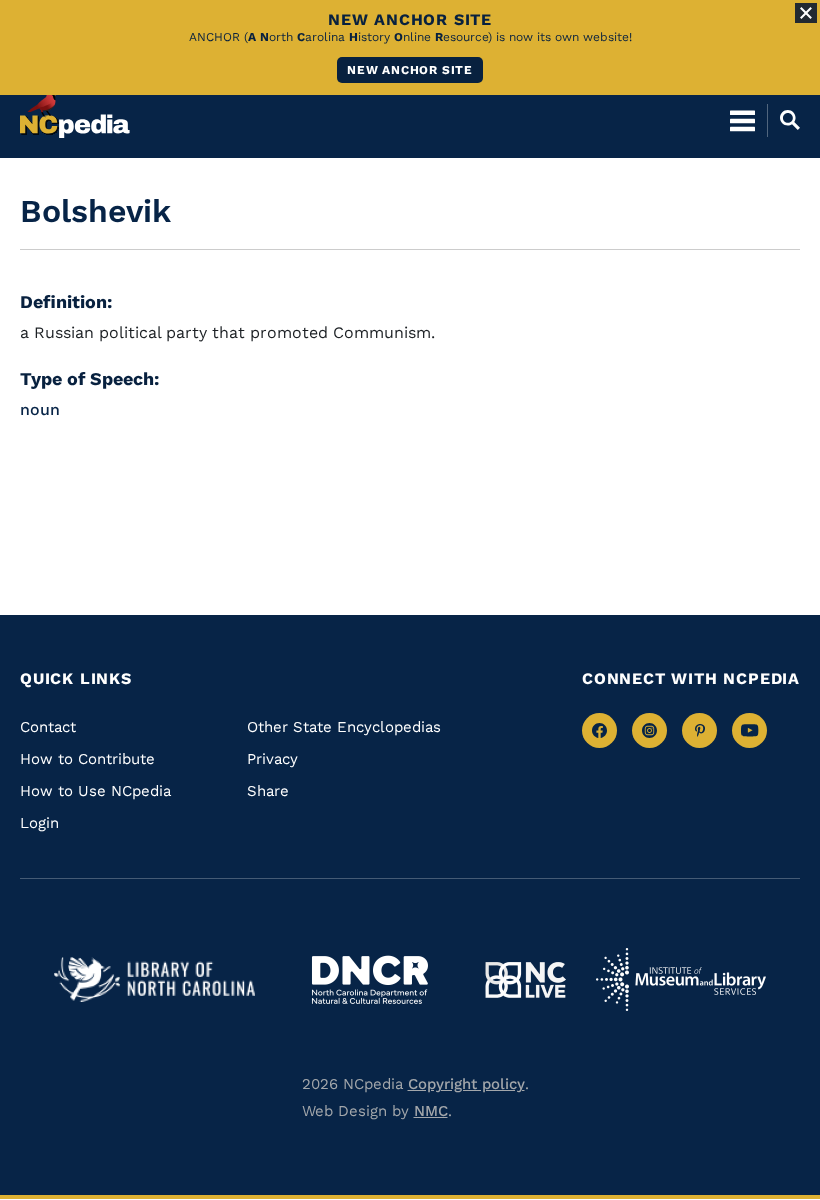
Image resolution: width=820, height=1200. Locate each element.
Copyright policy (466, 1084)
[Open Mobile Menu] (742, 120)
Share (268, 791)
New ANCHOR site (410, 70)
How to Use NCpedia (95, 791)
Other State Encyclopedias (344, 727)
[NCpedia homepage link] (75, 111)
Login (39, 823)
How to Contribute (87, 759)
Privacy (272, 759)
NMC (431, 1111)
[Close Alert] (806, 13)
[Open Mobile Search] (783, 120)
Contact (48, 727)
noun (40, 409)
